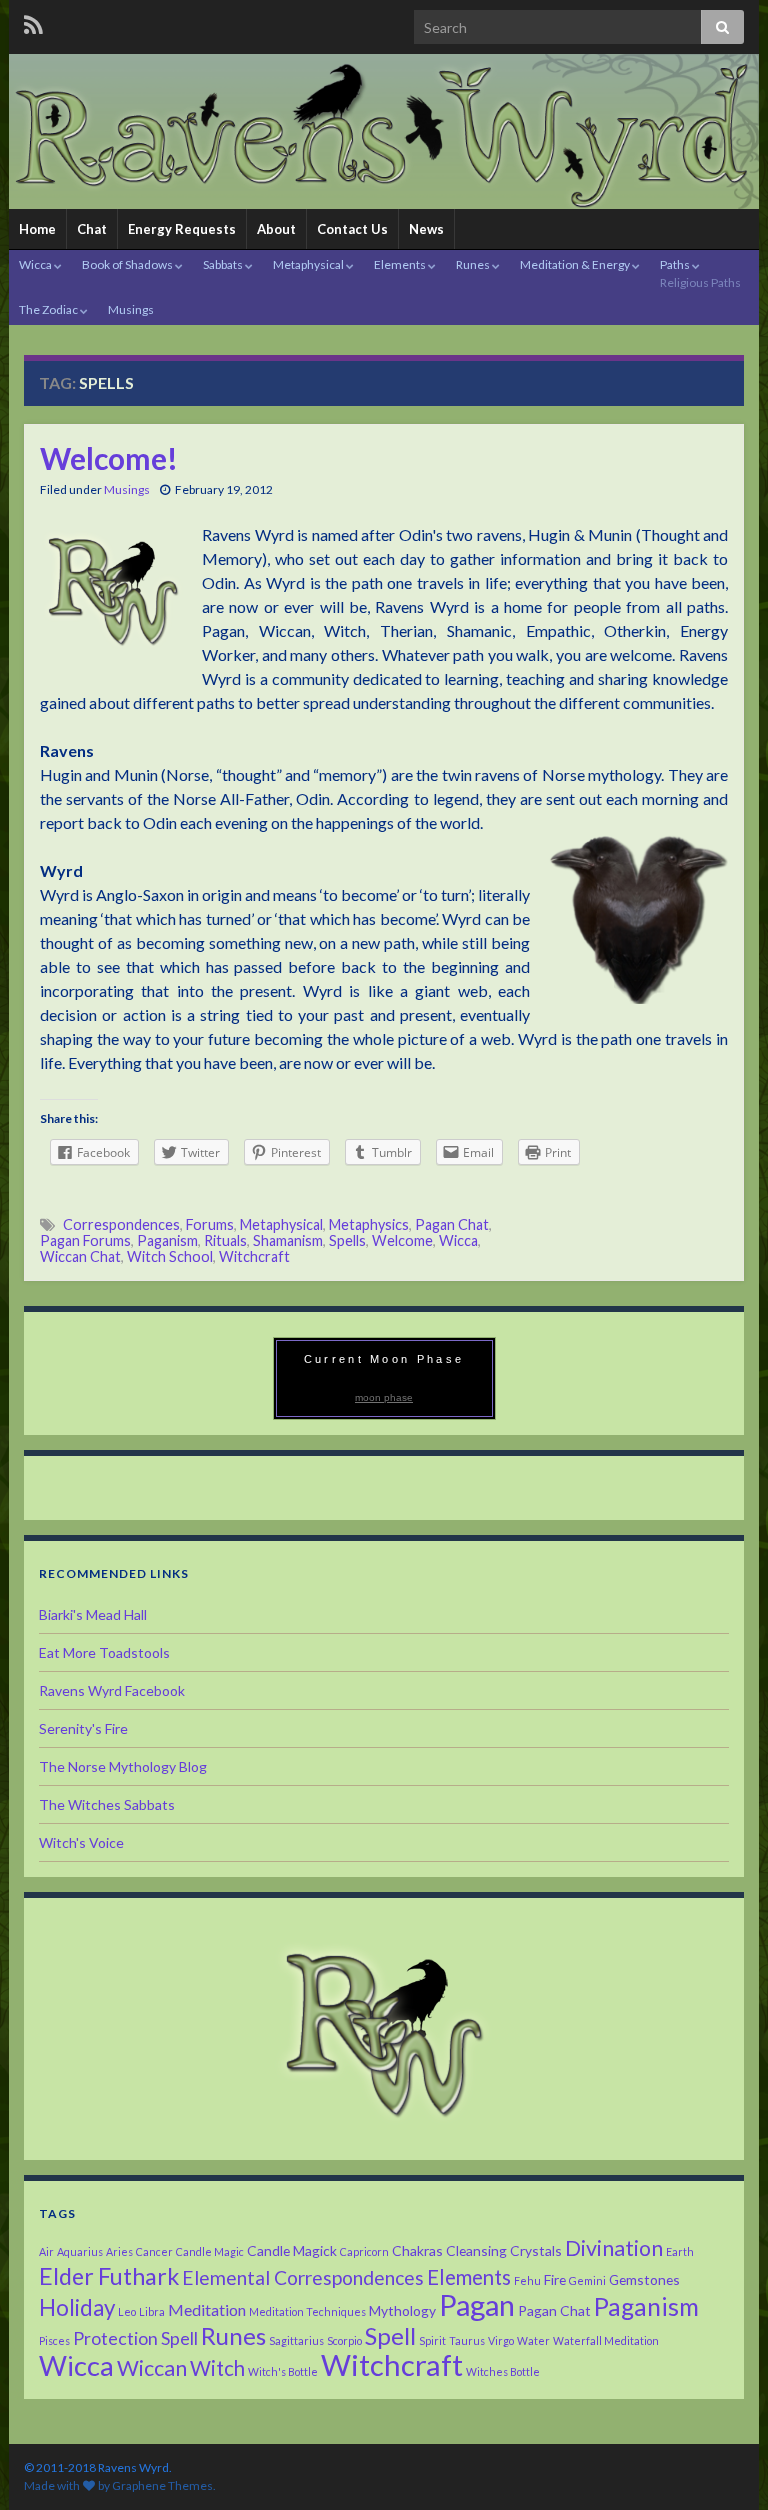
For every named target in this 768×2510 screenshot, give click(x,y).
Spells (347, 1240)
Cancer (154, 2251)
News (426, 229)
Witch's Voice (81, 1842)
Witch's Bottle (283, 2371)
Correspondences (121, 1224)
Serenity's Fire (83, 1728)
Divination (614, 2248)
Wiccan (152, 2368)
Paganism (167, 1240)
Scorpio (344, 2340)
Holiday (77, 2307)
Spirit (432, 2340)
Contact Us (352, 229)
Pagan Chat (452, 1224)
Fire (555, 2279)
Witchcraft (254, 1256)
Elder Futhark (109, 2276)
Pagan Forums (85, 1240)
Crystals (536, 2250)
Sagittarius (296, 2340)
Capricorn (364, 2251)
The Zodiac (49, 309)
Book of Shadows (128, 264)
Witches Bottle (503, 2371)
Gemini (587, 2280)
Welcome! (109, 458)
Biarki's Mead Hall (93, 1614)
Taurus (467, 2340)
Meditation (207, 2309)
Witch (217, 2368)
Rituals (225, 1240)
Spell (390, 2335)
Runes (474, 264)
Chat (92, 229)
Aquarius (80, 2251)
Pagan (477, 2304)
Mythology (402, 2310)
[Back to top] (723, 2465)
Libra (152, 2311)
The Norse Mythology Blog (123, 1766)
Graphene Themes (162, 2485)
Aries (119, 2251)
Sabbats (224, 264)
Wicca (36, 264)
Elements (401, 264)
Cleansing (476, 2250)
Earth (680, 2251)
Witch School (170, 1256)
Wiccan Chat (80, 1256)
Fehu (527, 2280)
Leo (127, 2311)
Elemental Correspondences (303, 2277)
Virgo (501, 2340)
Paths (700, 273)
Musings (131, 309)
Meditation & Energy (576, 264)
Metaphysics (369, 1224)
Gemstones (644, 2279)
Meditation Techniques (307, 2311)
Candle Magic (210, 2251)
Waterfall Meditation (606, 2340)
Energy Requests (182, 229)
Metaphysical (309, 264)
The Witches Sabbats (107, 1804)
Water (533, 2340)
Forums (210, 1224)
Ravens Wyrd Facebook (112, 1690)
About (276, 229)
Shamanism (288, 1240)
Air (46, 2251)
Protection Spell (135, 2338)
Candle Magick (292, 2250)
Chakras (417, 2250)
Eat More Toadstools (104, 1652)
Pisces (54, 2340)
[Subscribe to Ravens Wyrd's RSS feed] (33, 21)
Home (37, 229)
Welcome (402, 1240)
